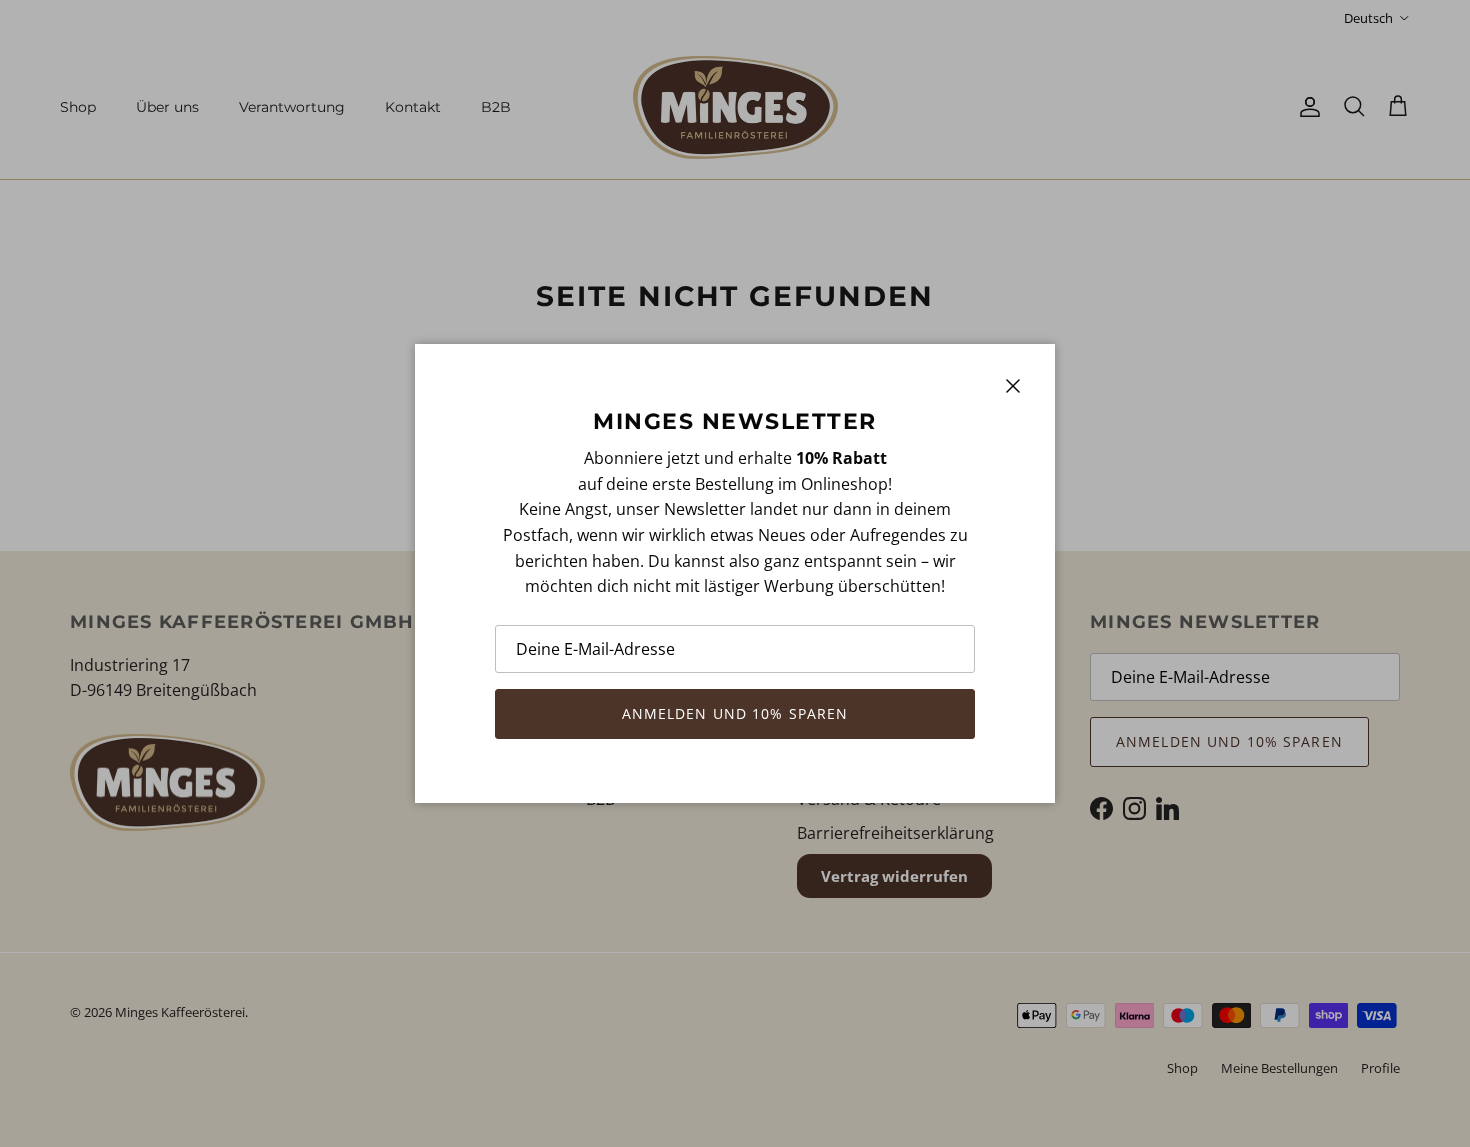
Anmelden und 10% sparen (735, 713)
